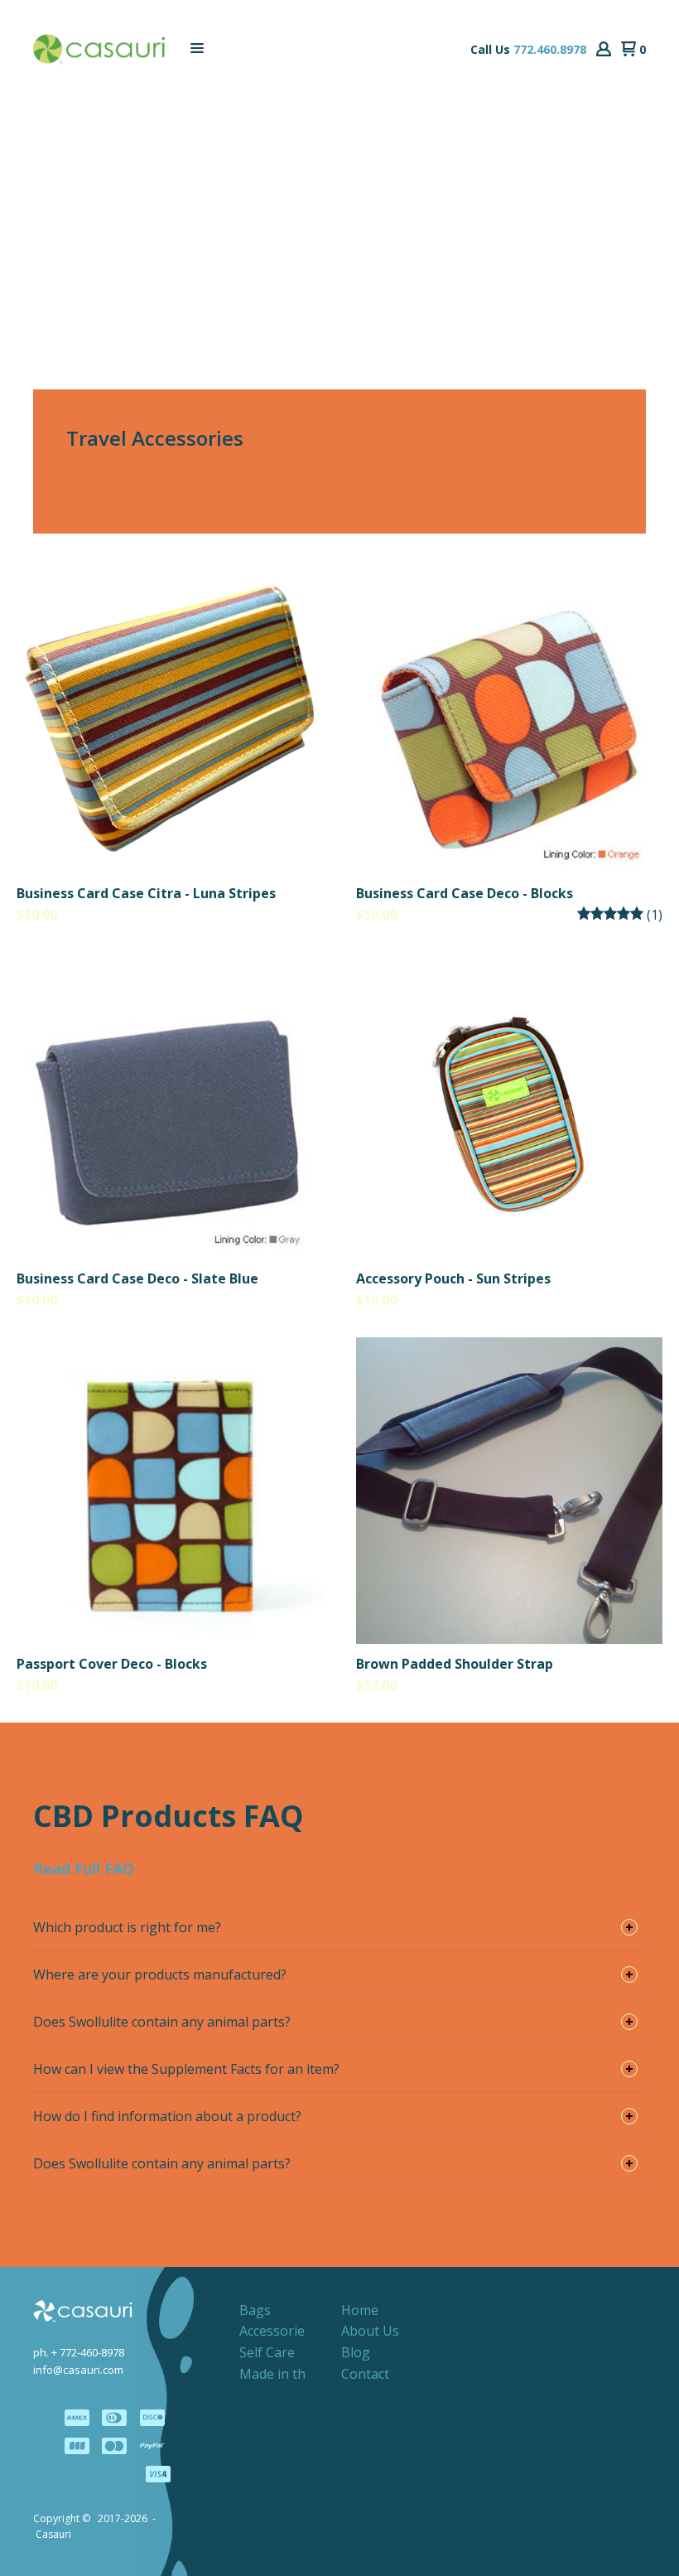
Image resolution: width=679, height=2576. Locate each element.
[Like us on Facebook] (414, 2307)
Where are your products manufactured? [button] (160, 1974)
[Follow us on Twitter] (439, 2307)
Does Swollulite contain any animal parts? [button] (162, 2022)
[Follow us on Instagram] (489, 2307)
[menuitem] (255, 2310)
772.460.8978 (550, 49)
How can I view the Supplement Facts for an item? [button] (186, 2069)
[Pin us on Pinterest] (464, 2307)
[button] (197, 49)
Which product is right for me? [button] (127, 1927)
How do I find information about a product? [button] (167, 2116)
